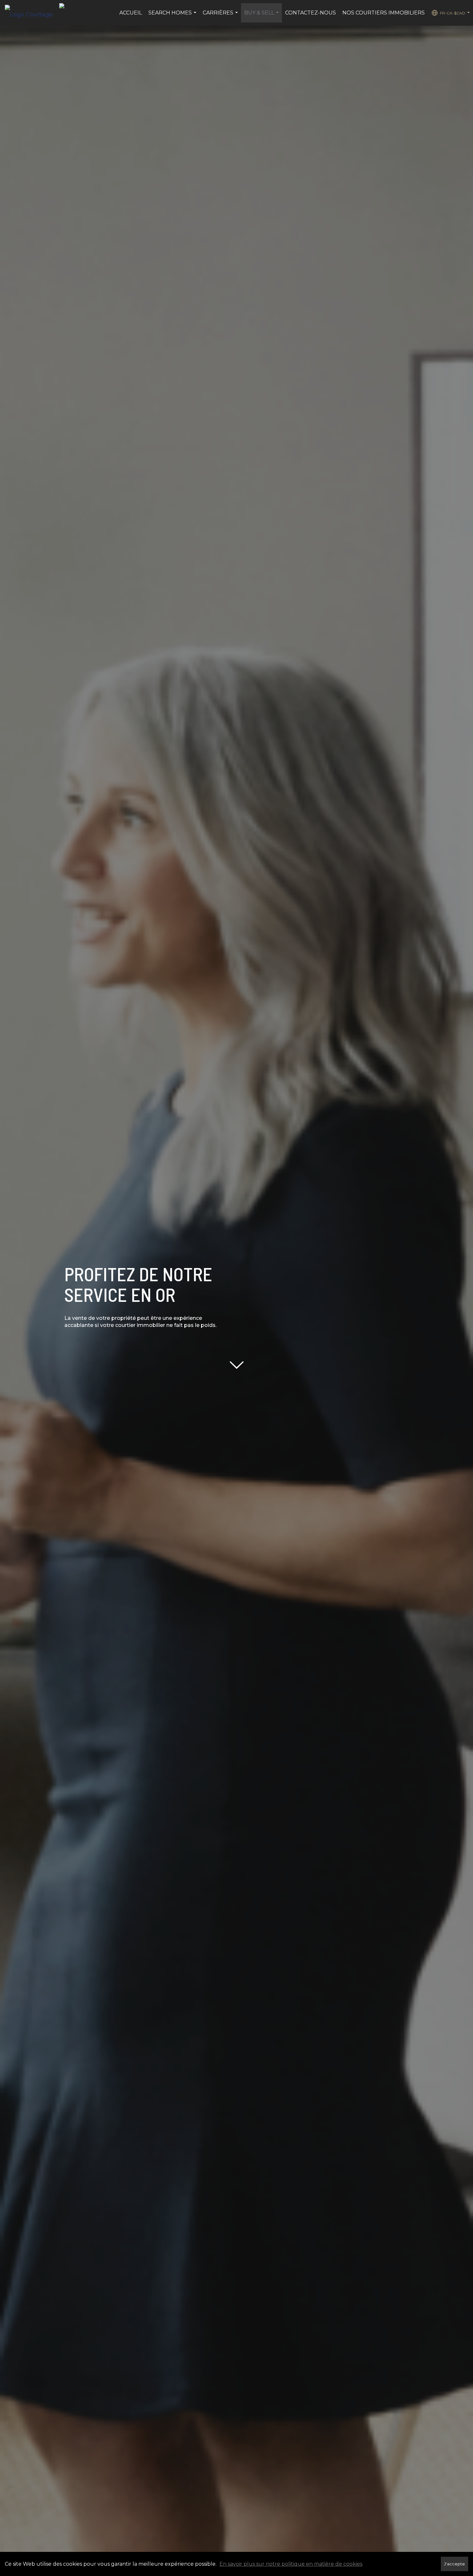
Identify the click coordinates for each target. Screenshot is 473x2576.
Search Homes (173, 16)
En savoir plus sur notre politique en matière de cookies (291, 2564)
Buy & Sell (262, 16)
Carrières (221, 16)
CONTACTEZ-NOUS (311, 13)
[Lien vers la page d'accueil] (32, 13)
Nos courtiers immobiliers (384, 13)
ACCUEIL (131, 13)
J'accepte (454, 2564)
